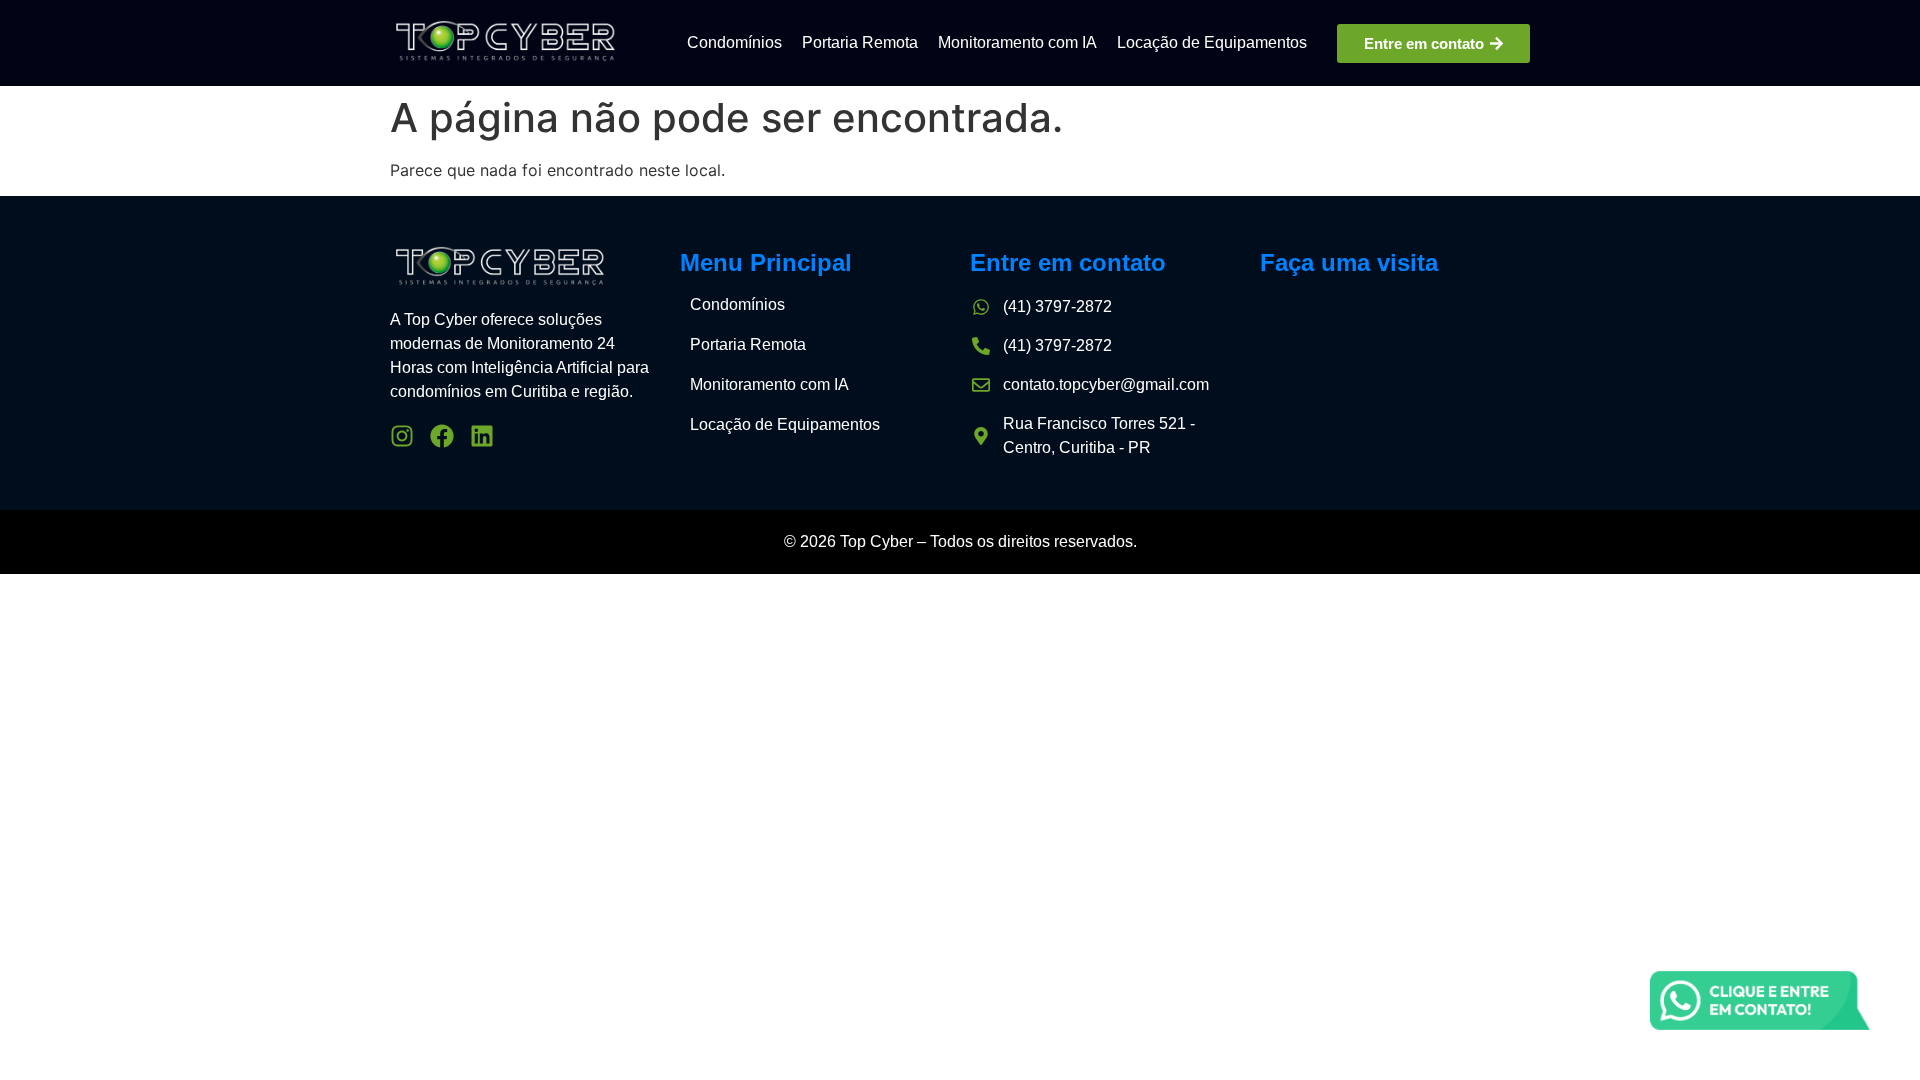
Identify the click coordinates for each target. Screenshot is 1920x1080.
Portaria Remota (860, 42)
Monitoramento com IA (1017, 42)
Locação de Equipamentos (1212, 42)
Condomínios (734, 42)
